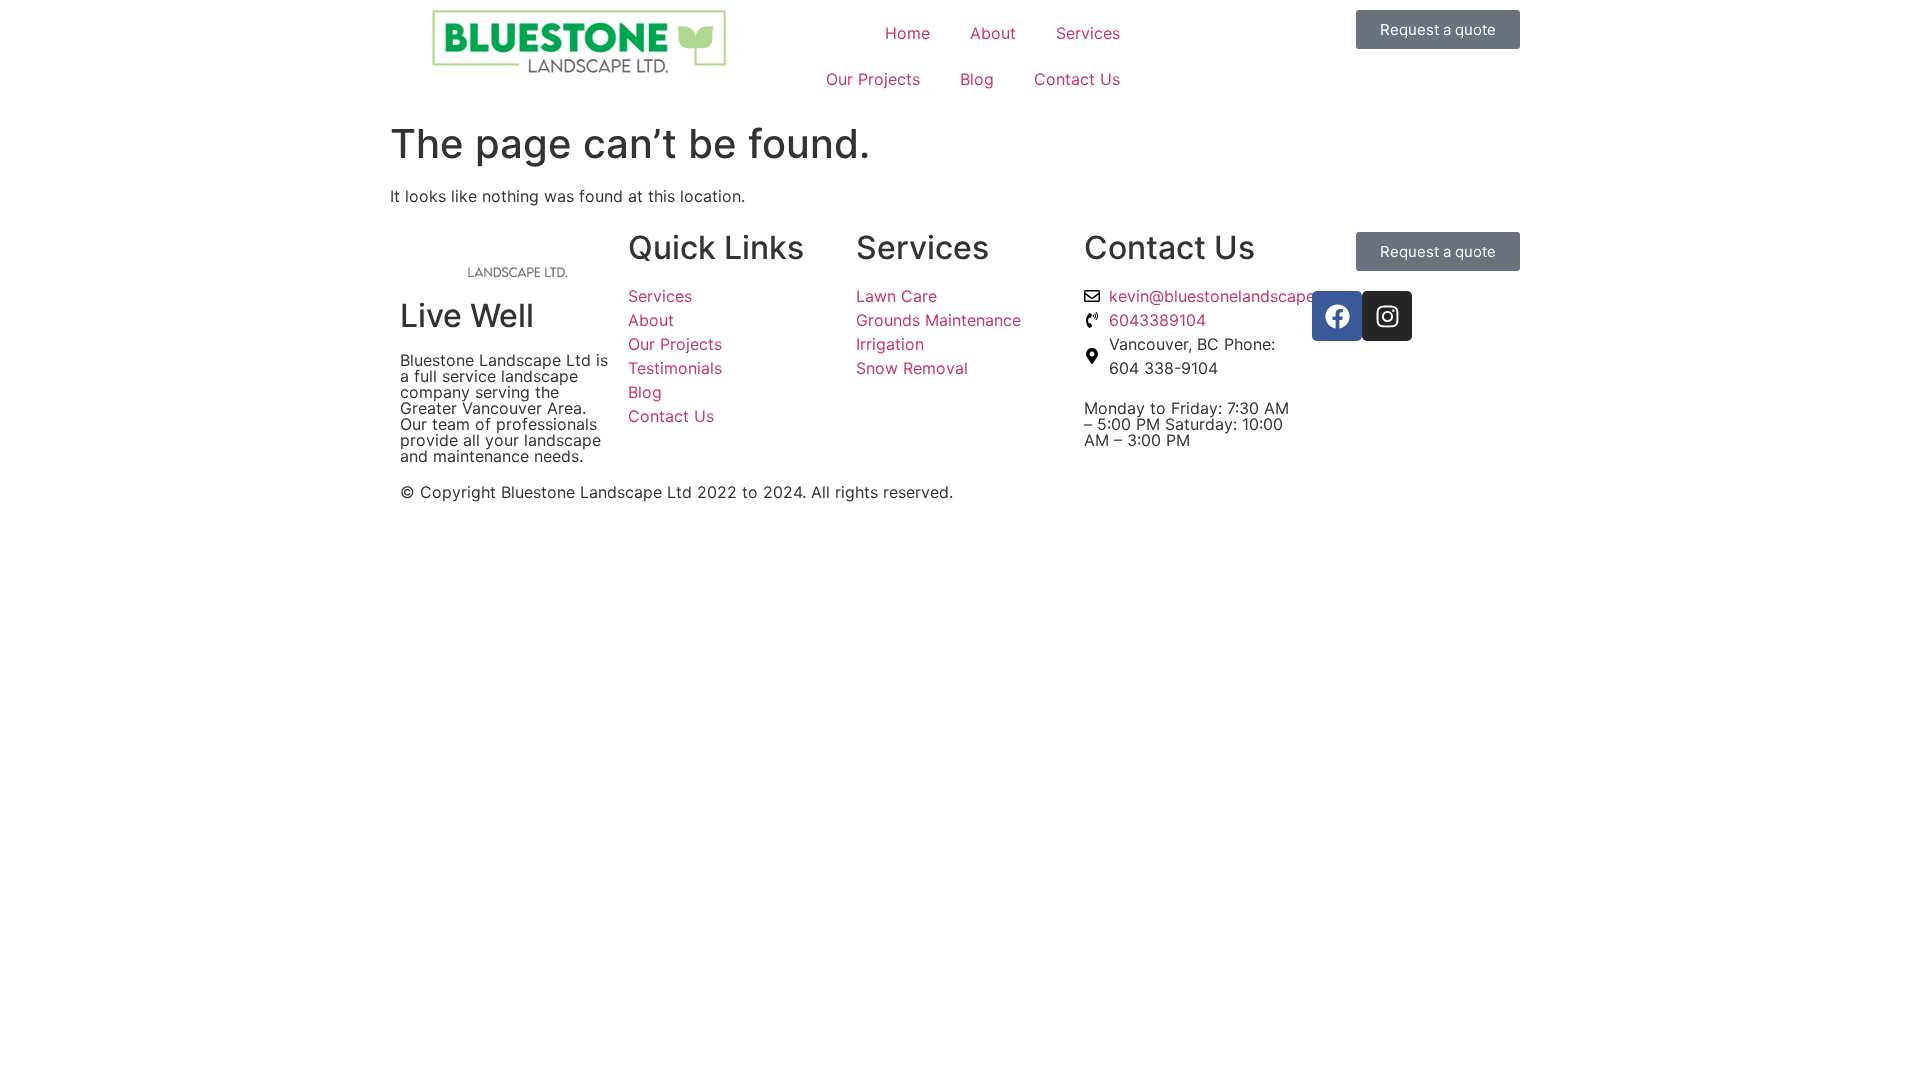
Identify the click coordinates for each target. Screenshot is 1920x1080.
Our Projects (873, 79)
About (993, 33)
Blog (977, 79)
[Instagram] (1387, 316)
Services (1088, 33)
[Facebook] (1337, 316)
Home (907, 33)
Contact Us (1077, 79)
